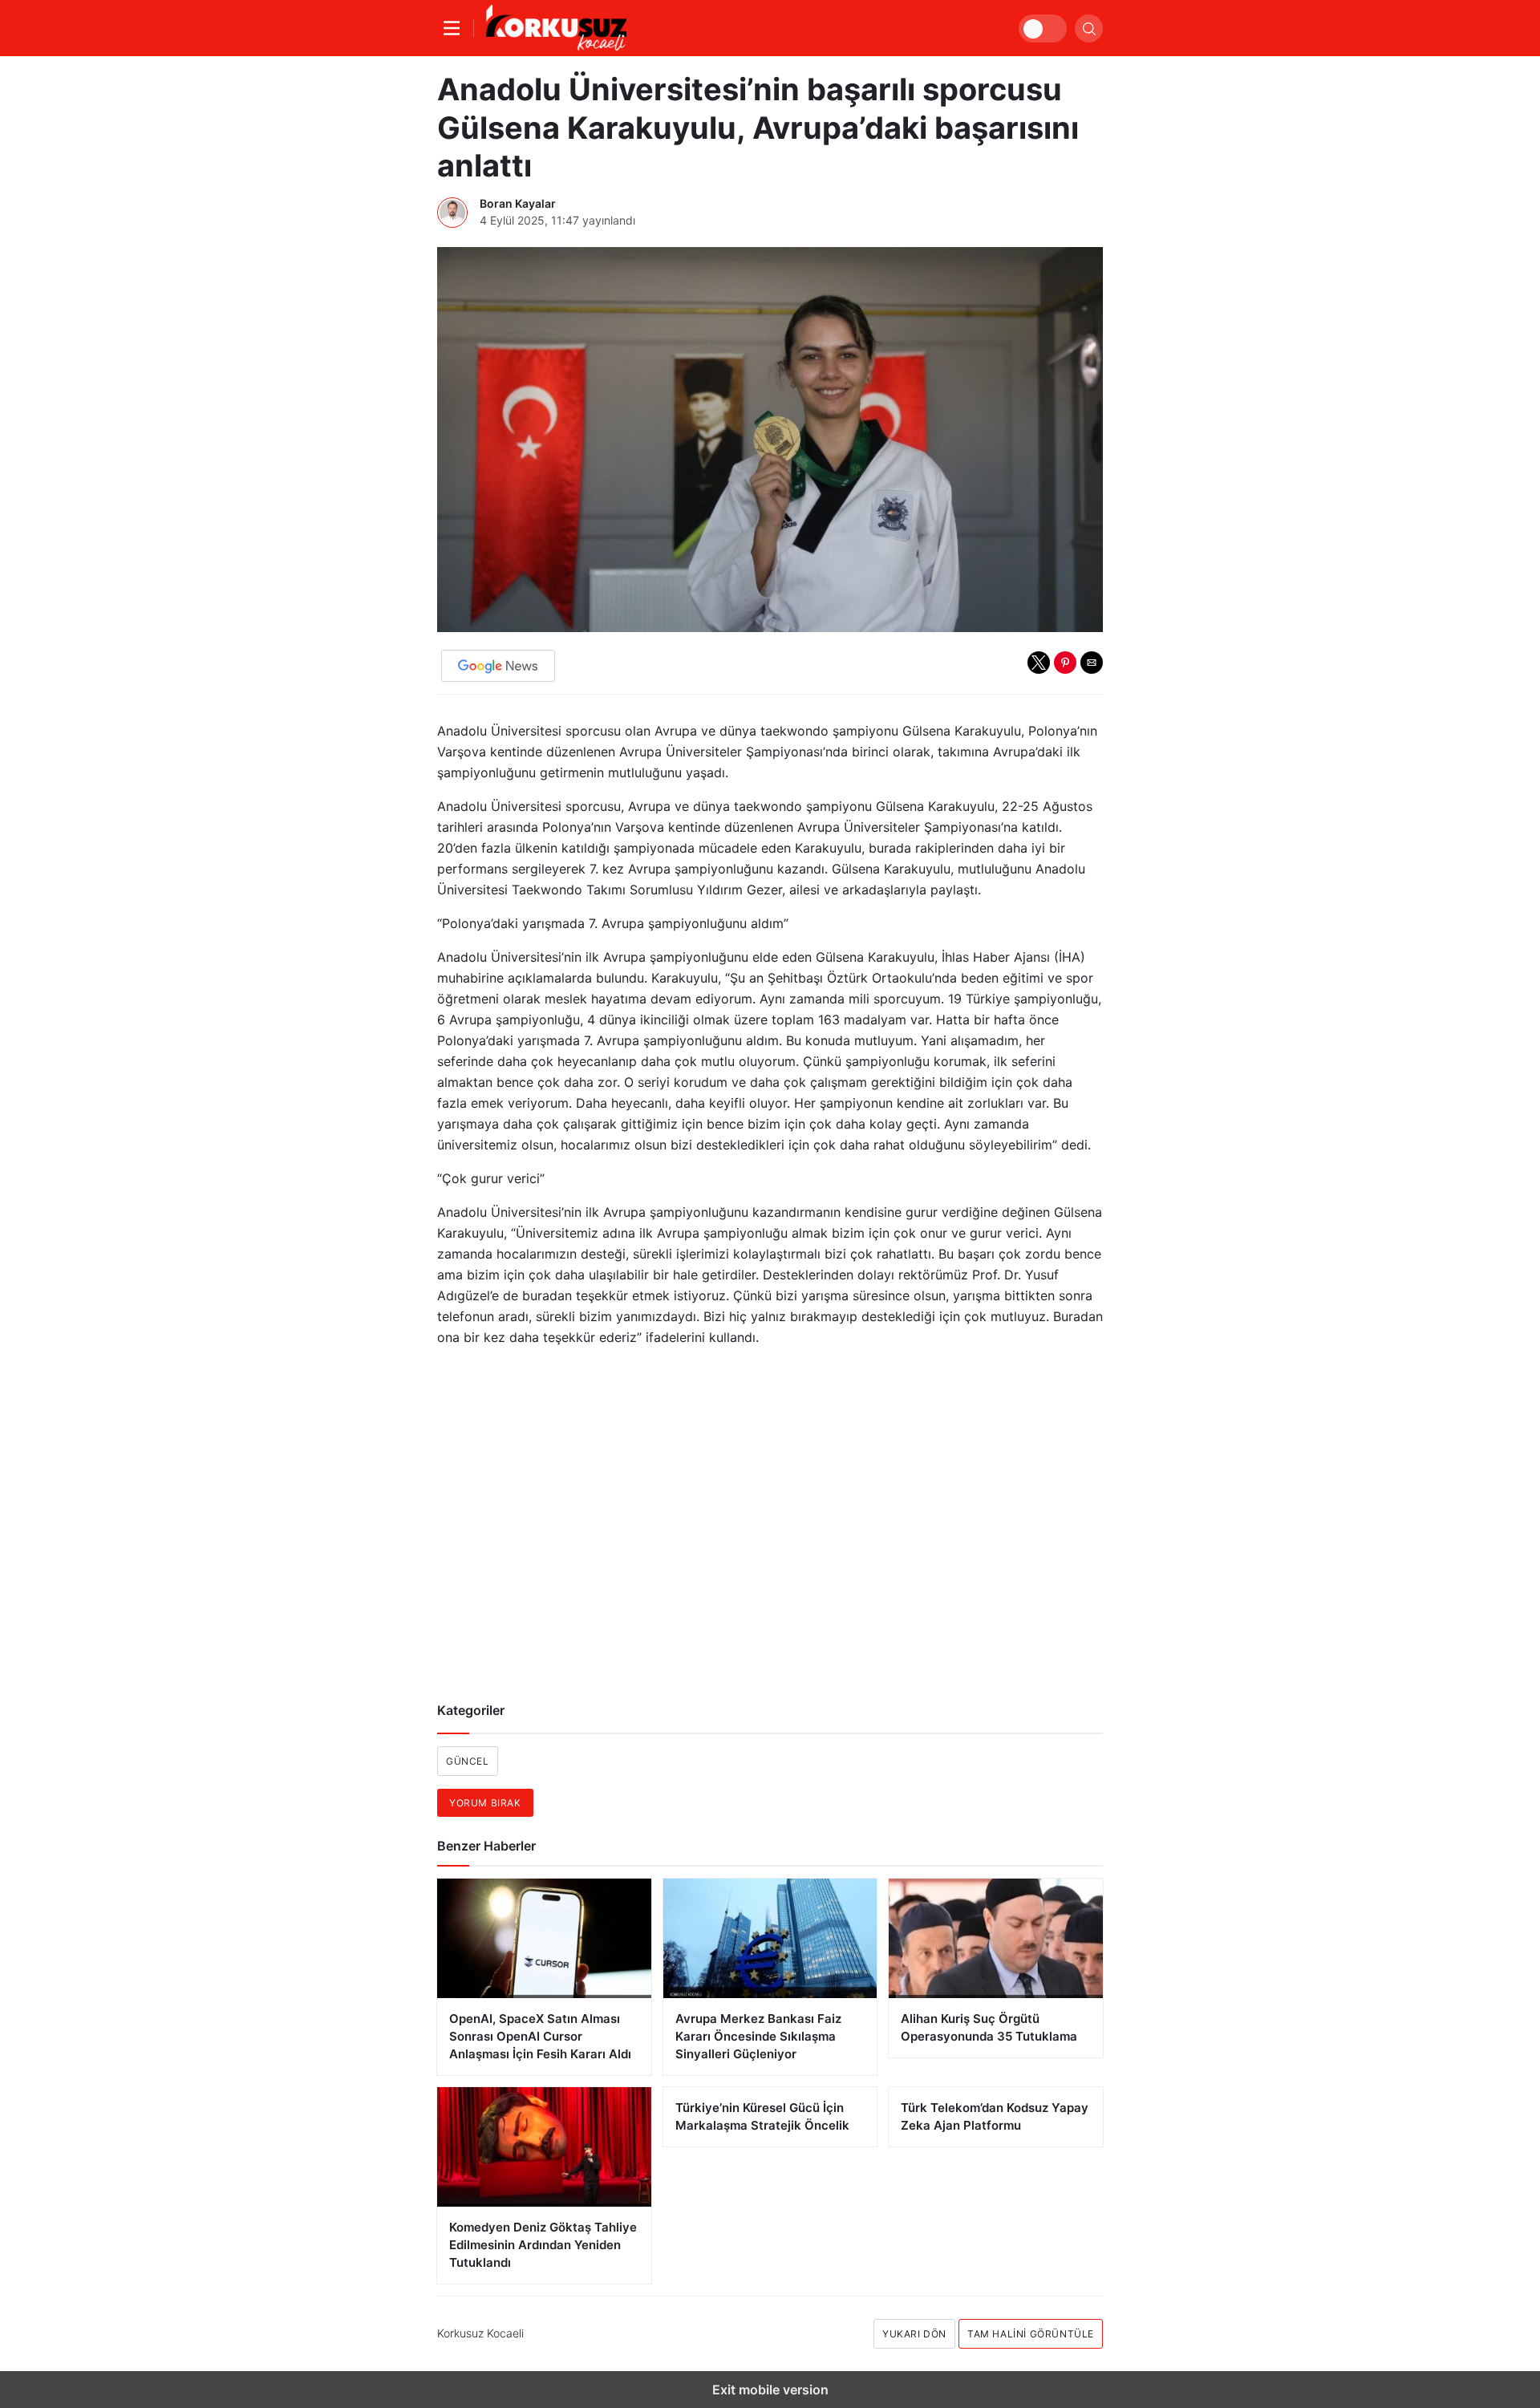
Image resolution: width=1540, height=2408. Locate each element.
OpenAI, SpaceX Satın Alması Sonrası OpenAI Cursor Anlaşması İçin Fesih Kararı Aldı (540, 2036)
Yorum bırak (485, 1803)
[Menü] (456, 28)
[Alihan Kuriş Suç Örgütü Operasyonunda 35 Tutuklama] (996, 1938)
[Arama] (1089, 28)
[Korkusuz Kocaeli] (556, 28)
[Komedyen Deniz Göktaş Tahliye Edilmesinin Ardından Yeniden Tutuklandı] (544, 2147)
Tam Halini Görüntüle (1031, 2334)
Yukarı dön (914, 2334)
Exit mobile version (770, 2390)
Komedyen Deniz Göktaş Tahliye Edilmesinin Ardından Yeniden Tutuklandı (543, 2245)
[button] (1039, 663)
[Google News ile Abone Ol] (498, 666)
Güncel (468, 1761)
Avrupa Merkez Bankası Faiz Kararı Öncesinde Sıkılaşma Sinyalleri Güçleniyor (758, 2036)
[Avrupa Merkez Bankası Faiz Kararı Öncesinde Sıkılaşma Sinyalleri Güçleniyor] (770, 1938)
